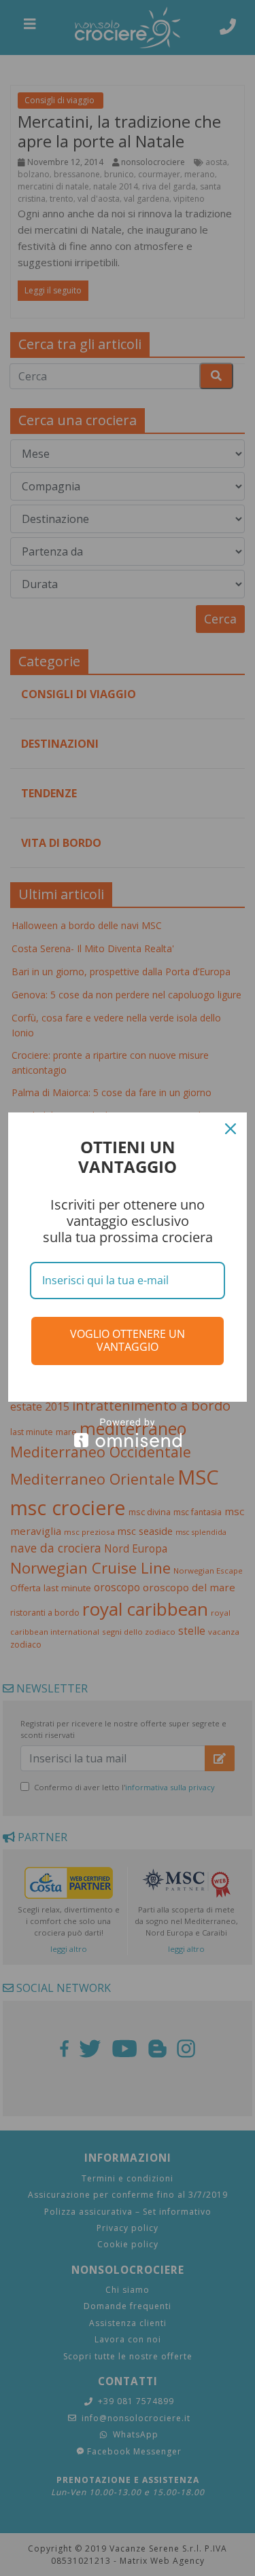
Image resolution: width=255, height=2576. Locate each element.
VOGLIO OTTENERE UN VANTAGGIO (128, 1340)
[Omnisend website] (128, 1433)
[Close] (231, 1129)
